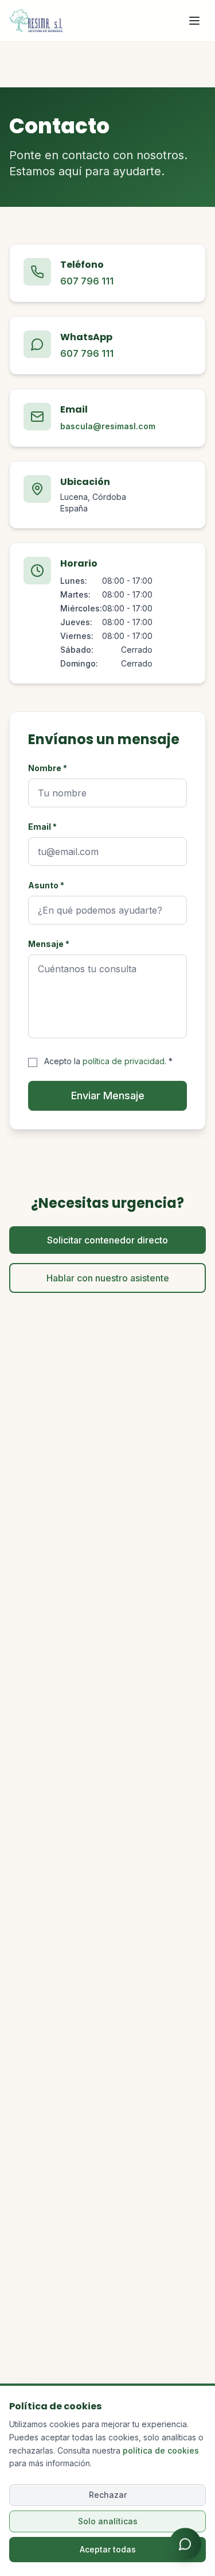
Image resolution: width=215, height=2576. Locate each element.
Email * (42, 827)
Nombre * (48, 768)
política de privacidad (124, 1061)
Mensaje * (49, 944)
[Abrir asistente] (185, 2546)
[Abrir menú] (194, 21)
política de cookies (161, 2450)
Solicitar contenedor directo (107, 1240)
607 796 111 (87, 281)
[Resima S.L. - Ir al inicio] (36, 21)
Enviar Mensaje (108, 1096)
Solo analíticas (108, 2521)
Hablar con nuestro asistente (108, 1278)
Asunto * (46, 885)
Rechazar (108, 2495)
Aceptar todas (108, 2549)
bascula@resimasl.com (108, 426)
